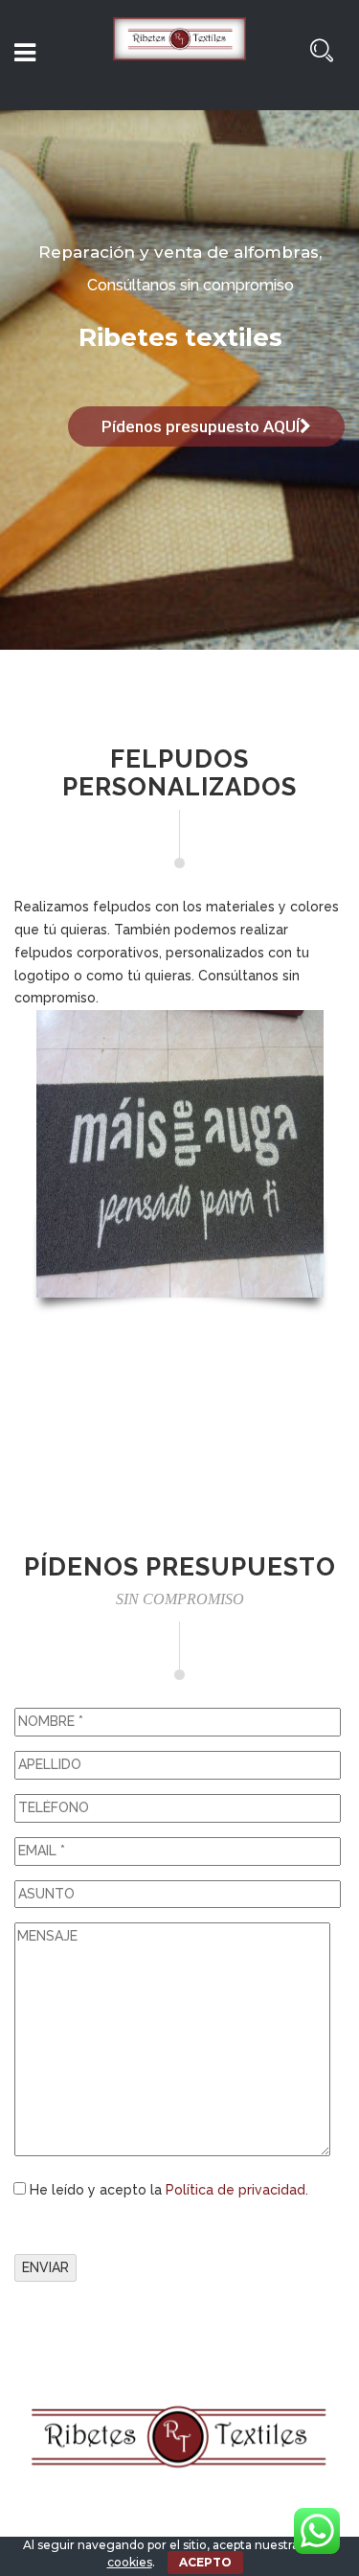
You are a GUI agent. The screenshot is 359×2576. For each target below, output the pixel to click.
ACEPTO (205, 2562)
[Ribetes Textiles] (180, 57)
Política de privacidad (236, 2190)
